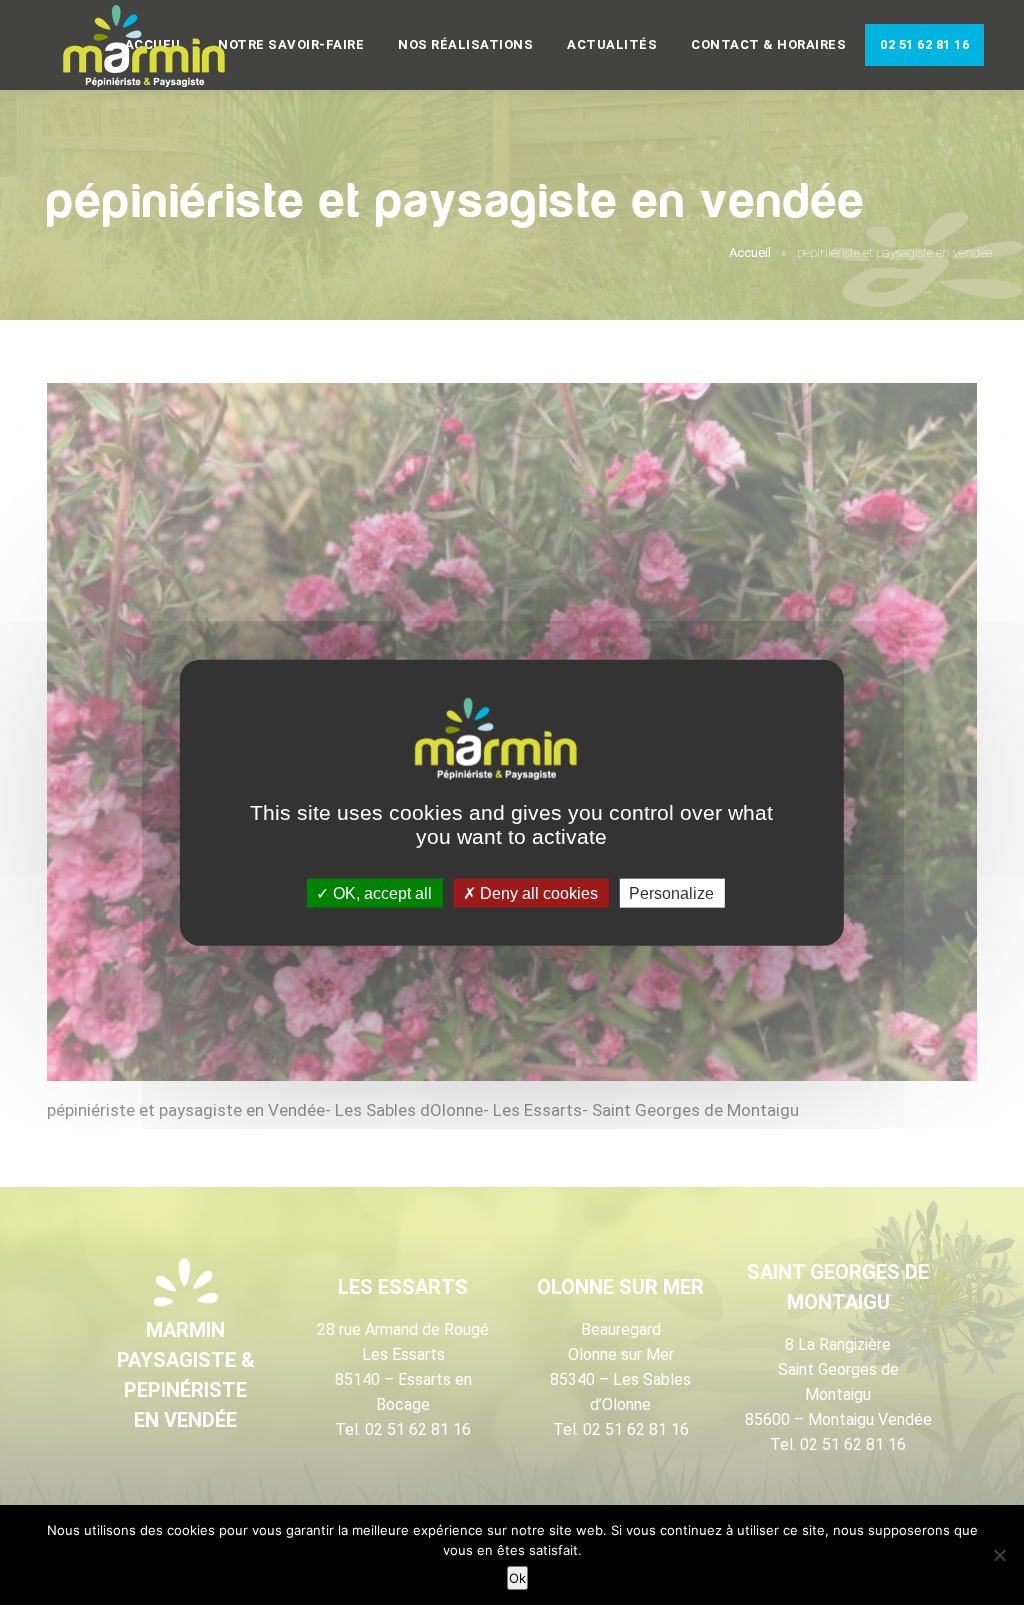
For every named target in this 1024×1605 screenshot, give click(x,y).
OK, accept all (380, 893)
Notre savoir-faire (291, 44)
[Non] (999, 1555)
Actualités (612, 44)
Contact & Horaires (768, 44)
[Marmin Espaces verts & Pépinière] (160, 47)
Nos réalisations (465, 44)
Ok (517, 1578)
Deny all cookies (537, 893)
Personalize (671, 893)
